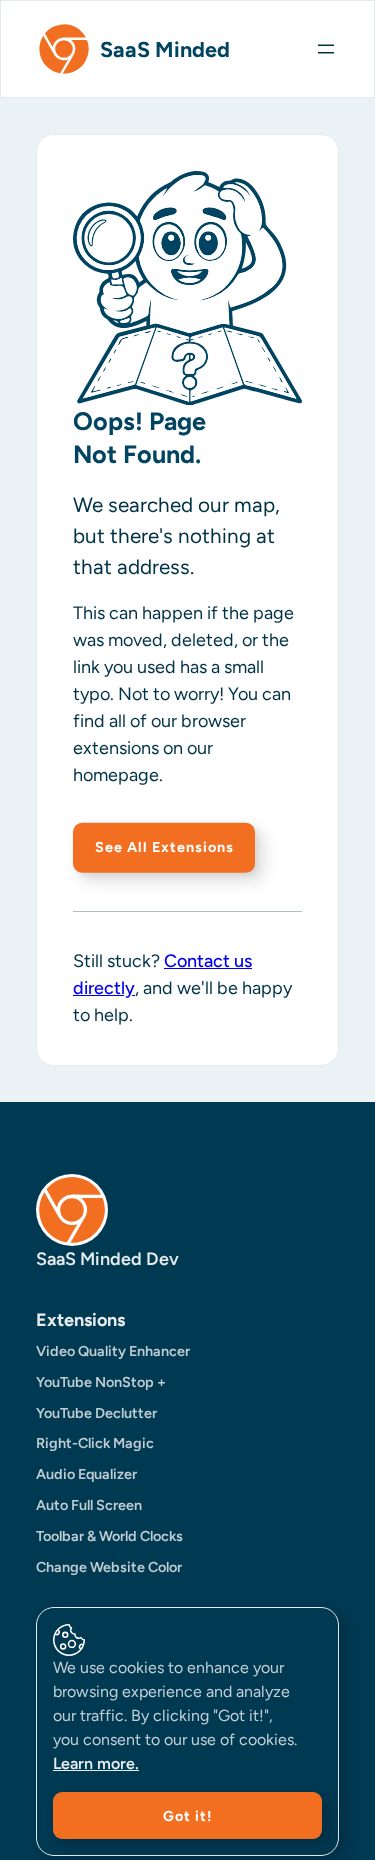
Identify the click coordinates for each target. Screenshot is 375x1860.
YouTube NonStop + (101, 1382)
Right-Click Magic (95, 1443)
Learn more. (96, 1763)
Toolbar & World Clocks (109, 1536)
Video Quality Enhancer (113, 1351)
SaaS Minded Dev (107, 1259)
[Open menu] (335, 49)
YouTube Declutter (96, 1413)
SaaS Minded (165, 49)
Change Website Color (109, 1567)
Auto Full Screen (89, 1505)
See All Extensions (164, 847)
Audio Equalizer (86, 1474)
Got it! (187, 1816)
